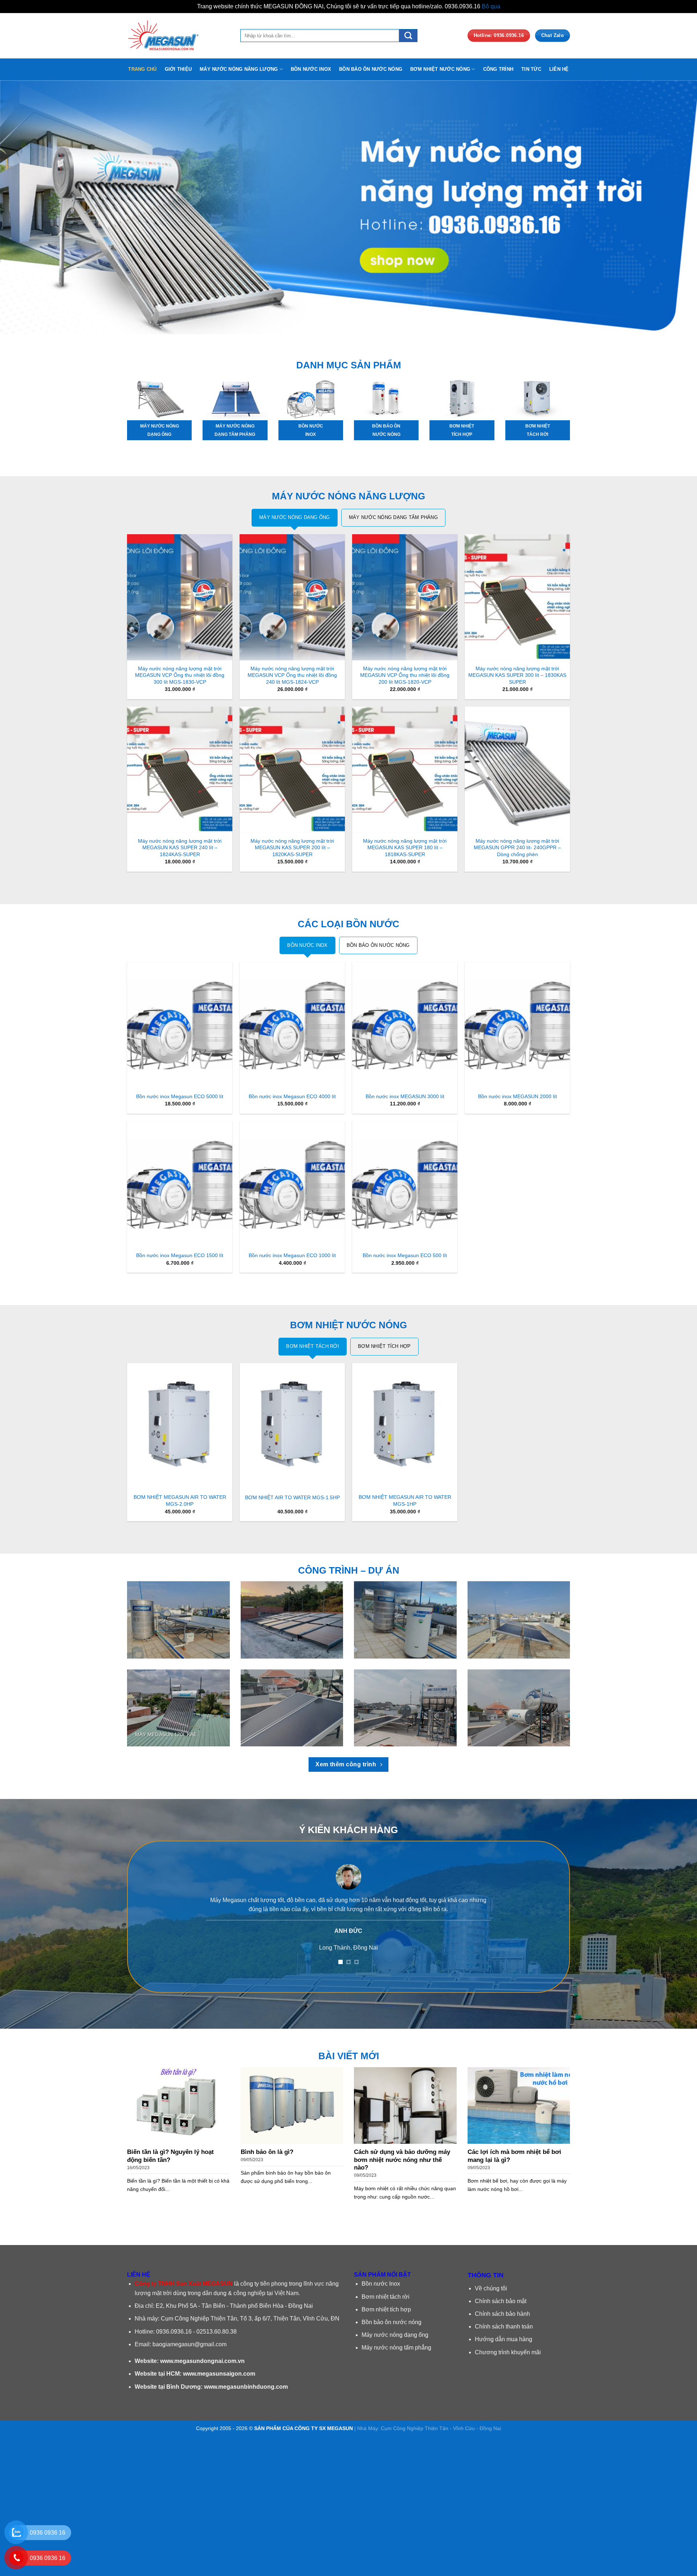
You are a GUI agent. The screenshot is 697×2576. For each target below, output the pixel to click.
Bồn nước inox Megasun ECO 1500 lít (180, 1255)
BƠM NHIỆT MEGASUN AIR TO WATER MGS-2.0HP (180, 1500)
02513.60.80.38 (217, 2332)
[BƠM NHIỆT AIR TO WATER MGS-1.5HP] (292, 1426)
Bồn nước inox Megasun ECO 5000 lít (180, 1096)
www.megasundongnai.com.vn (202, 2361)
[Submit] (408, 35)
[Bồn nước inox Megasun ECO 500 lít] (405, 1184)
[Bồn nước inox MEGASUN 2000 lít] (517, 1025)
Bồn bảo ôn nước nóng (392, 2322)
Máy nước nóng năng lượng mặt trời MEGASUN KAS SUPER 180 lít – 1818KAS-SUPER (405, 848)
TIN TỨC (531, 69)
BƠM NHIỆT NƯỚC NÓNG (440, 69)
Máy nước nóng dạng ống (395, 2335)
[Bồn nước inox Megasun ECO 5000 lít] (180, 1025)
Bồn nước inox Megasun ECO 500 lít (405, 1255)
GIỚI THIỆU (178, 69)
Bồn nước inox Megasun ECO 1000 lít (292, 1255)
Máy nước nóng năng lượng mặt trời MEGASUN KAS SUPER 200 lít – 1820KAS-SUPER (292, 848)
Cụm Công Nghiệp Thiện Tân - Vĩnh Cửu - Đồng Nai (441, 2428)
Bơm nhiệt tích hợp (386, 2309)
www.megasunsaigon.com (219, 2374)
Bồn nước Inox (381, 2284)
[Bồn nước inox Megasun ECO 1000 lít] (292, 1184)
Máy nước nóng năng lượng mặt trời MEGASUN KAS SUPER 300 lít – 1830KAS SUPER (517, 675)
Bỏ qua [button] (491, 6)
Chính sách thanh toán (504, 2326)
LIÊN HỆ (559, 69)
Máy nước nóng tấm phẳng (396, 2348)
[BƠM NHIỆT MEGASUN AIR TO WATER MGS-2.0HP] (180, 1426)
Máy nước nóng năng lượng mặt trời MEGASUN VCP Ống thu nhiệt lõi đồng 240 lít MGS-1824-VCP (292, 675)
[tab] (295, 518)
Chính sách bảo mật (501, 2301)
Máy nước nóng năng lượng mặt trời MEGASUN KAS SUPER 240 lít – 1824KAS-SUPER (180, 848)
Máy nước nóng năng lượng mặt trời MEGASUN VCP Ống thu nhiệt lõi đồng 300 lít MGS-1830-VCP (180, 675)
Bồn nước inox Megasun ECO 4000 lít (292, 1096)
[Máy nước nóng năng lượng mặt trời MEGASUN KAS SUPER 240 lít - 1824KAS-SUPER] (180, 770)
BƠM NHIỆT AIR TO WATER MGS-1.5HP (292, 1497)
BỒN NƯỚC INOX (311, 69)
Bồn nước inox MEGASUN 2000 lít (517, 1096)
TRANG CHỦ (142, 69)
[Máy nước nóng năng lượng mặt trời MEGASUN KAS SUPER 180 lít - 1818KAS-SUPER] (405, 770)
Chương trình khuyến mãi (508, 2352)
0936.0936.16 (174, 2332)
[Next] (674, 207)
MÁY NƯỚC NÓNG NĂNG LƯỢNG (239, 69)
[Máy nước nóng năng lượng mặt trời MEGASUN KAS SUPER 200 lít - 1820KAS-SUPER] (292, 770)
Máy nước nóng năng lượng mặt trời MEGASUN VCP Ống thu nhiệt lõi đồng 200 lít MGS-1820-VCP (405, 675)
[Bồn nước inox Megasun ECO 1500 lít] (180, 1184)
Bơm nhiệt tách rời (386, 2297)
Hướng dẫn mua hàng (504, 2339)
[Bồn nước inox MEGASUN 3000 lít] (405, 1025)
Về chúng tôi (491, 2288)
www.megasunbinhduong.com (246, 2387)
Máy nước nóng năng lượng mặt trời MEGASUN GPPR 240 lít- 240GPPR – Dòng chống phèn (517, 848)
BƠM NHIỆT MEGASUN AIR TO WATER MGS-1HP (405, 1500)
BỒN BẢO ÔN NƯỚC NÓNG (371, 69)
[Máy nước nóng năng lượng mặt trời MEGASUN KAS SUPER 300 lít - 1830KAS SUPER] (517, 597)
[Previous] (23, 207)
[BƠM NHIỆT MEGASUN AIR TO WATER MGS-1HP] (405, 1426)
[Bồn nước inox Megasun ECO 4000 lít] (292, 1025)
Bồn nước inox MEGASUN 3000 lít (405, 1096)
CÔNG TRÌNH (498, 69)
